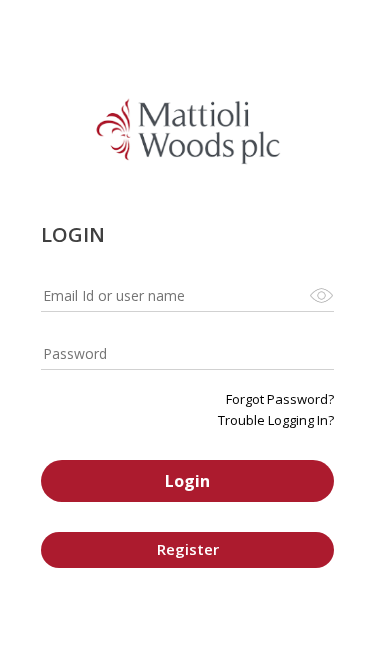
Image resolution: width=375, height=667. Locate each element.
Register (188, 549)
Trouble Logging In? (276, 420)
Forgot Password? (280, 399)
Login (187, 481)
